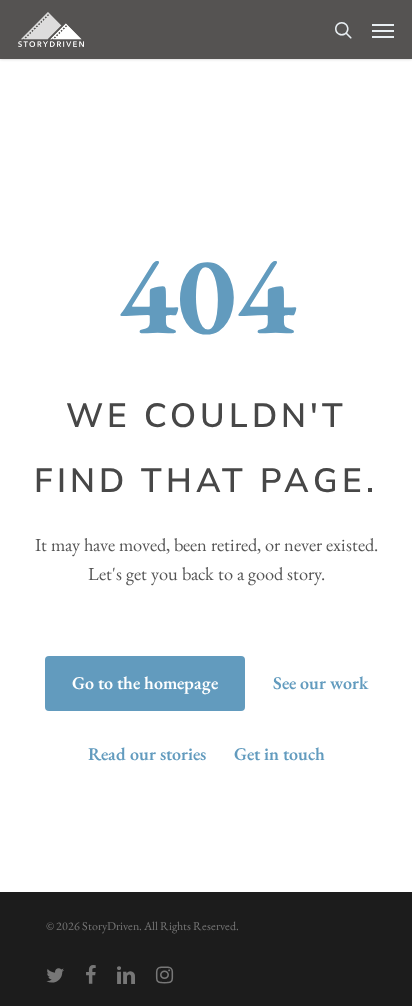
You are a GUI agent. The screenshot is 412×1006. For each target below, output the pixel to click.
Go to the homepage (145, 682)
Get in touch (279, 753)
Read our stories (147, 753)
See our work (320, 682)
